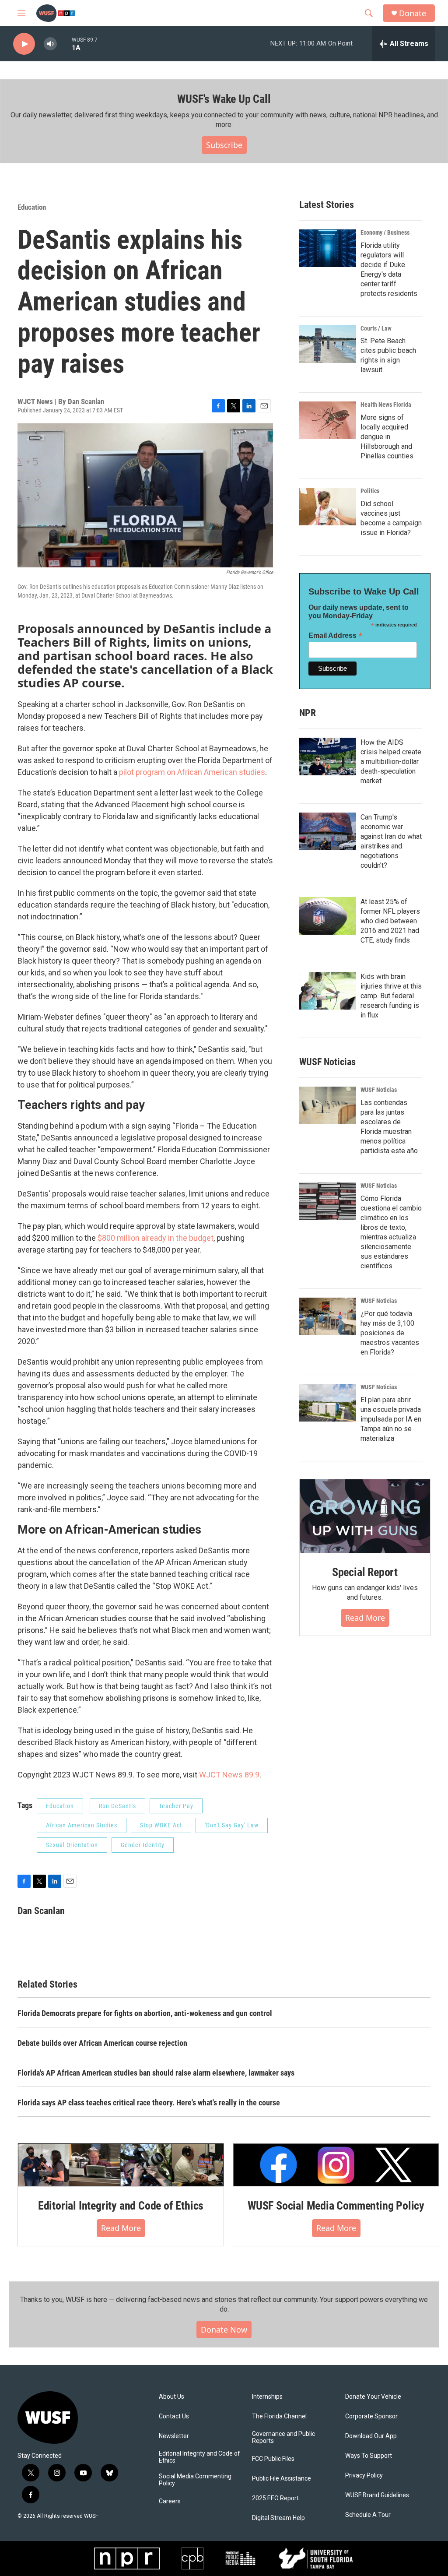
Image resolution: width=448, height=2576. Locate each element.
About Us (171, 2397)
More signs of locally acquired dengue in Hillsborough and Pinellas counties (387, 437)
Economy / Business (385, 232)
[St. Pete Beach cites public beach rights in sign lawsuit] (328, 344)
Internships (267, 2397)
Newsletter (174, 2436)
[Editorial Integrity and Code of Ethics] (121, 2165)
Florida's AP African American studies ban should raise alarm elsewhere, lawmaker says (156, 2073)
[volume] (50, 44)
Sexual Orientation (72, 1845)
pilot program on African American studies (192, 772)
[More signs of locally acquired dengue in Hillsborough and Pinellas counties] (328, 420)
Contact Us (174, 2416)
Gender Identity (143, 1845)
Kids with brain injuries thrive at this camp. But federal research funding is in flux (391, 996)
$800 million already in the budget (156, 1238)
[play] (24, 44)
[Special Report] (365, 1516)
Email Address (336, 635)
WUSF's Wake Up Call (224, 99)
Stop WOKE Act (161, 1825)
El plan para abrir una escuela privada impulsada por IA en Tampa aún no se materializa (391, 1419)
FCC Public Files (273, 2459)
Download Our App (371, 2436)
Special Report (365, 1572)
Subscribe (224, 145)
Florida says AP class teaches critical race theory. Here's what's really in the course (149, 2103)
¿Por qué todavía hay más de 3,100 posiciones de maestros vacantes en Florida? (390, 1333)
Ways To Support (369, 2456)
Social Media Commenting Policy (195, 2480)
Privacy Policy (364, 2476)
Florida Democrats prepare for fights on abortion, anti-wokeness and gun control (145, 2013)
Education (32, 207)
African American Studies (82, 1825)
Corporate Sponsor (371, 2416)
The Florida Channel (279, 2416)
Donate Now (224, 2330)
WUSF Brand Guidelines (377, 2495)
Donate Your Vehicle (373, 2397)
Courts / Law (376, 328)
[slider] (64, 44)
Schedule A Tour (368, 2515)
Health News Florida (386, 405)
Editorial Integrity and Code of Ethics (121, 2206)
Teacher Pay (176, 1806)
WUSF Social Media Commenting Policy (336, 2206)
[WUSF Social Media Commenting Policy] (336, 2165)
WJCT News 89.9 (229, 1775)
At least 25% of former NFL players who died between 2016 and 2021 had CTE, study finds (390, 921)
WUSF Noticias (379, 1090)
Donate (413, 13)
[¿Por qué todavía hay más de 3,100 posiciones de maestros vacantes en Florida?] (328, 1316)
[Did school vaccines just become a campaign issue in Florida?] (328, 507)
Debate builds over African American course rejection (102, 2043)
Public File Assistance (282, 2479)
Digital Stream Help (278, 2518)
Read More (365, 1618)
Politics (370, 491)
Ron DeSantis (117, 1806)
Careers (170, 2501)
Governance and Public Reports (283, 2437)
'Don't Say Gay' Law (232, 1825)
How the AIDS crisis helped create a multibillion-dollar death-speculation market (391, 762)
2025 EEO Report (275, 2498)
